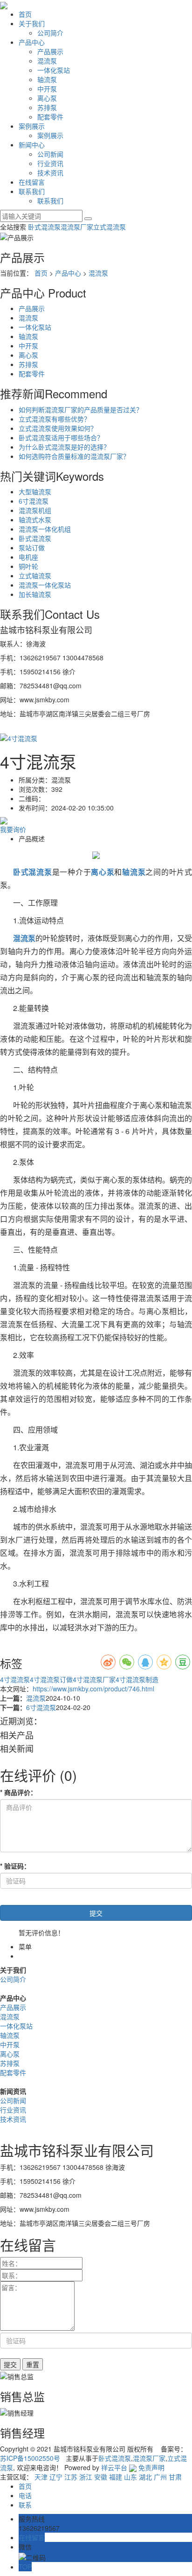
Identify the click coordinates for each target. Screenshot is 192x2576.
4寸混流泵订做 (51, 1679)
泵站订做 (32, 547)
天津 (41, 2477)
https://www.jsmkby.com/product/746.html (93, 1689)
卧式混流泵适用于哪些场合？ (61, 437)
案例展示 (32, 126)
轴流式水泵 (35, 519)
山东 (130, 2477)
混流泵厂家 (77, 227)
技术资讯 (50, 173)
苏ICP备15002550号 (30, 2458)
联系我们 (32, 191)
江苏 (71, 2477)
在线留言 (32, 182)
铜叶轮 (28, 566)
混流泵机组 (35, 510)
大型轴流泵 (35, 492)
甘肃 (175, 2477)
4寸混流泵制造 (137, 1679)
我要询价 (13, 829)
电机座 (28, 557)
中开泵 (47, 89)
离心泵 (47, 98)
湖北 (145, 2477)
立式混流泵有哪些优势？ (55, 419)
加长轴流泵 (35, 594)
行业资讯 (50, 163)
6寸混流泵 (34, 501)
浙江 (86, 2477)
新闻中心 (32, 145)
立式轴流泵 (35, 575)
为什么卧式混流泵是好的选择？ (64, 447)
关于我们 (32, 23)
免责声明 (151, 2467)
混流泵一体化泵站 (45, 585)
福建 (116, 2477)
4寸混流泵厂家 (94, 1679)
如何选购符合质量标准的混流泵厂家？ (74, 456)
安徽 (101, 2477)
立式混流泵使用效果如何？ (58, 428)
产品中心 (32, 42)
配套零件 (50, 117)
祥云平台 (114, 2467)
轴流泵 (47, 79)
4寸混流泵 (15, 1679)
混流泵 (47, 61)
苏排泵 (47, 107)
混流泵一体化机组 (45, 529)
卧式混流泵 (44, 227)
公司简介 (50, 33)
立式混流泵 (110, 227)
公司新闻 (50, 154)
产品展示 (50, 51)
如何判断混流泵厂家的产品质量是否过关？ (81, 409)
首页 (25, 14)
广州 (160, 2477)
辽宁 (56, 2477)
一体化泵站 (54, 70)
